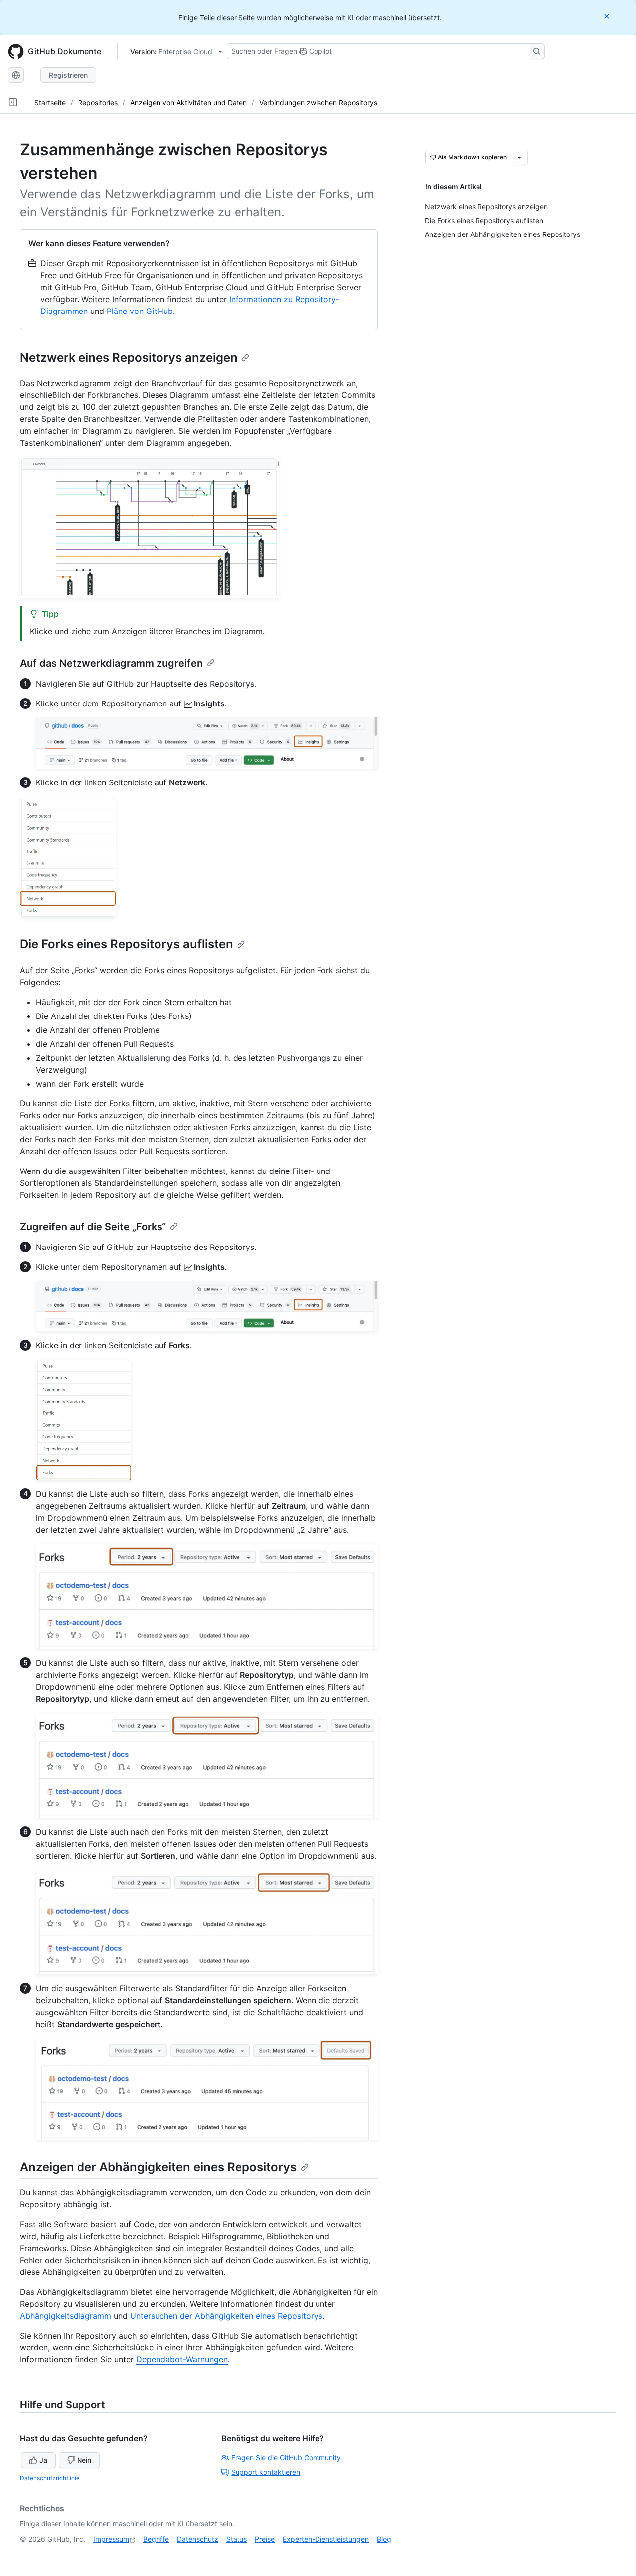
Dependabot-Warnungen (182, 2359)
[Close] (608, 16)
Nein (84, 2460)
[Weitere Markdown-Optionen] (519, 157)
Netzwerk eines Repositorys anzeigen (129, 357)
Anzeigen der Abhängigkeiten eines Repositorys (158, 2167)
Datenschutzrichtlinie (50, 2478)
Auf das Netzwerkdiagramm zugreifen (111, 663)
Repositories (98, 103)
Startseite (50, 103)
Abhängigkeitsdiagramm (66, 2316)
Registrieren (68, 75)
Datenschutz (198, 2539)
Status (237, 2539)
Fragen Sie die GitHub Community (286, 2458)
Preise (265, 2539)
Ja (43, 2460)
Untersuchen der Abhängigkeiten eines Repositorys (226, 2316)
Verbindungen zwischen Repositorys (318, 103)
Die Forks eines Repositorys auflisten (126, 944)
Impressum (111, 2539)
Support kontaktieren (266, 2472)
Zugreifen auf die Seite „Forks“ (93, 1227)
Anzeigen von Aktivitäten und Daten (189, 103)
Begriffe (156, 2539)
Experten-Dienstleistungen (326, 2539)
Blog (384, 2539)
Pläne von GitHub (140, 311)
